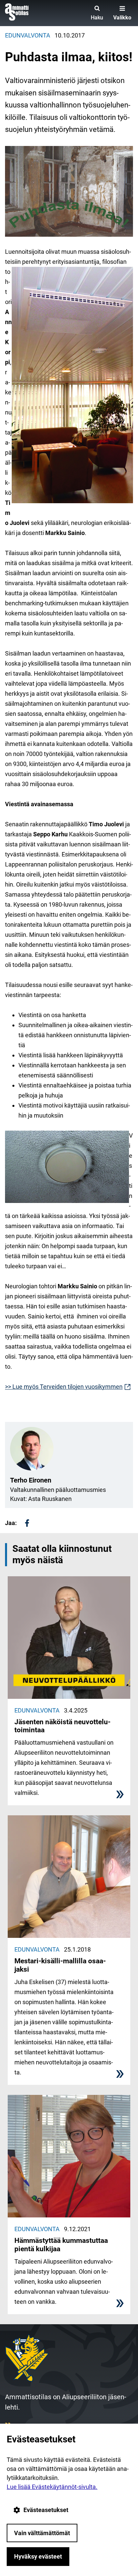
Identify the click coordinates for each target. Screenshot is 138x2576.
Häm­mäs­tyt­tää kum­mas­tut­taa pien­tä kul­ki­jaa (61, 2245)
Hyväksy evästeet (38, 2556)
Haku (97, 18)
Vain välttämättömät (42, 2533)
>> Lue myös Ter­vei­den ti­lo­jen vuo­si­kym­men (68, 1387)
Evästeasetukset (46, 2510)
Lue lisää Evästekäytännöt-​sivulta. (52, 2487)
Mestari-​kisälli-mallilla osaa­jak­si (60, 1965)
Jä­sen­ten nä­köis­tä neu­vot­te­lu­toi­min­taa (62, 1726)
